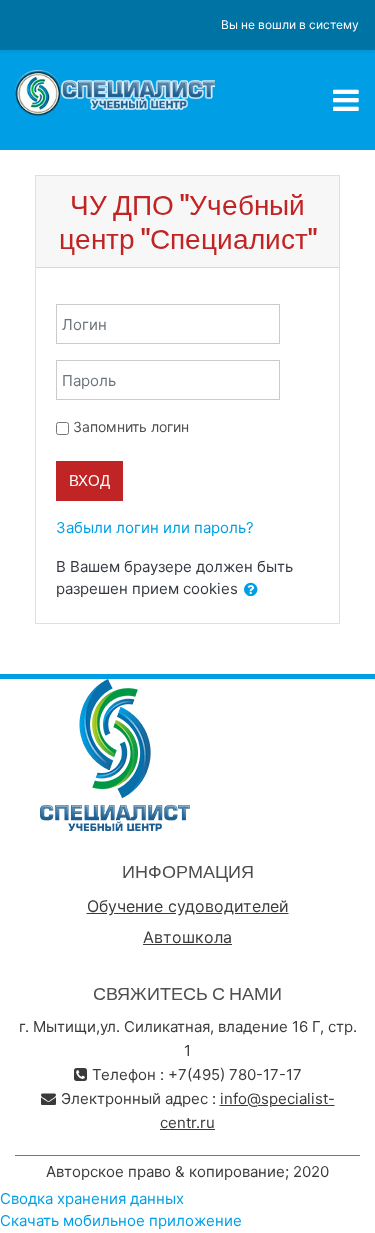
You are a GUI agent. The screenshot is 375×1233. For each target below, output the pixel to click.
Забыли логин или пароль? (155, 527)
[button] (251, 590)
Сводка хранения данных (92, 1198)
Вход (89, 480)
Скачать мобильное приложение (121, 1220)
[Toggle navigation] (346, 100)
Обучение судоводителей (188, 906)
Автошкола (187, 937)
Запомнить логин (131, 426)
